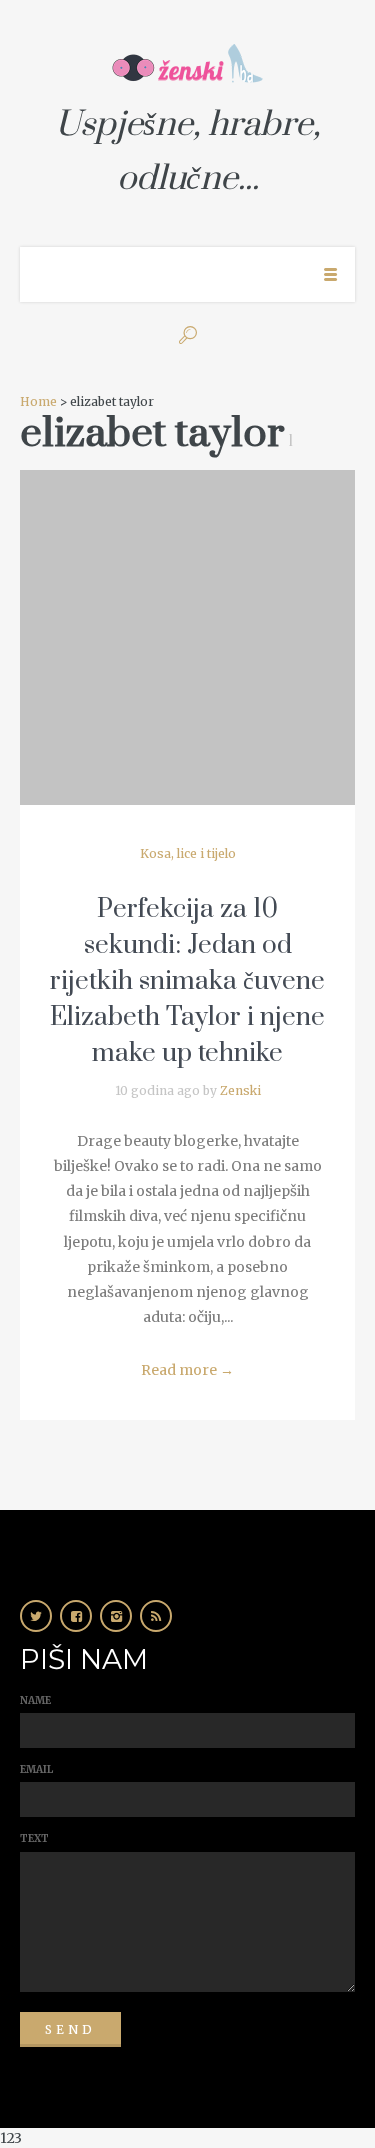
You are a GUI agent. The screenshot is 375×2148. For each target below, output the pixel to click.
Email (36, 1769)
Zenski (240, 1090)
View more (187, 637)
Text (34, 1838)
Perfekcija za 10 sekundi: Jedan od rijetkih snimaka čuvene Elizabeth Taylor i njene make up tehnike (187, 981)
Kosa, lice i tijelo (188, 853)
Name (35, 1700)
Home (38, 401)
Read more (187, 1370)
